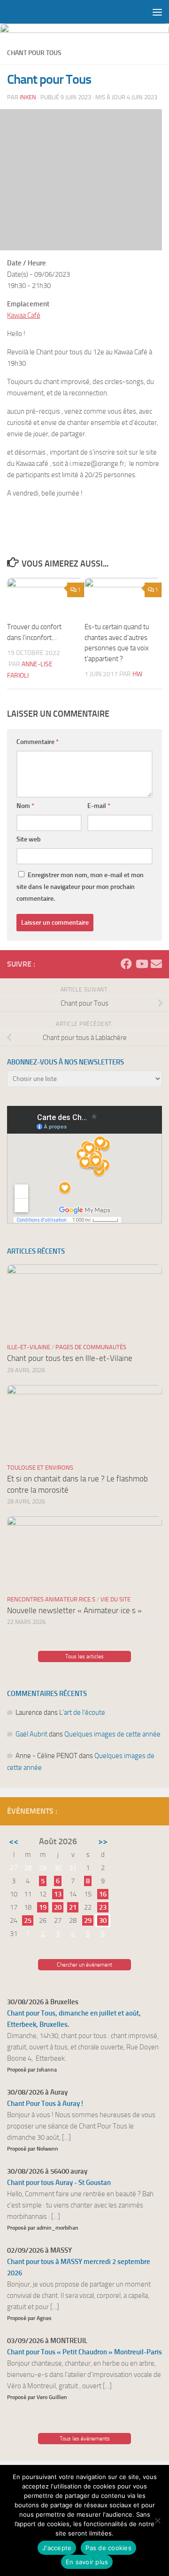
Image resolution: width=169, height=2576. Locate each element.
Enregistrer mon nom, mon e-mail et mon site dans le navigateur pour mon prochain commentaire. (80, 887)
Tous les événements (85, 2439)
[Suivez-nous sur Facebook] (126, 964)
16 (103, 1894)
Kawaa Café (24, 315)
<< (14, 1841)
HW (137, 674)
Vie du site (115, 1599)
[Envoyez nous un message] (156, 964)
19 (43, 1907)
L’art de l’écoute (82, 1712)
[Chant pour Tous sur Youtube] (141, 964)
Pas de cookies (108, 2548)
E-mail (99, 806)
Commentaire (38, 742)
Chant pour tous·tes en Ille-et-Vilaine (70, 1358)
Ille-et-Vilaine (29, 1347)
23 (103, 1907)
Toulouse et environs (40, 1468)
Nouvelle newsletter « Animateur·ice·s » (74, 1610)
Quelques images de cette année (112, 1734)
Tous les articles (84, 1656)
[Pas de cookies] (157, 2520)
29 (88, 1920)
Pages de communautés (91, 1347)
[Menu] (157, 12)
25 (28, 1920)
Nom (25, 806)
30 (103, 1920)
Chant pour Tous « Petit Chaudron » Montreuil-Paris (84, 2352)
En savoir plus (87, 2562)
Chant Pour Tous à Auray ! (45, 2104)
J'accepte (57, 2548)
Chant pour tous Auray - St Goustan (59, 2183)
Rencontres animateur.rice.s (51, 1599)
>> (103, 1841)
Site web (29, 839)
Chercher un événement (84, 1965)
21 (73, 1907)
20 (58, 1907)
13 (58, 1894)
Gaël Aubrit (31, 1734)
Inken (28, 97)
